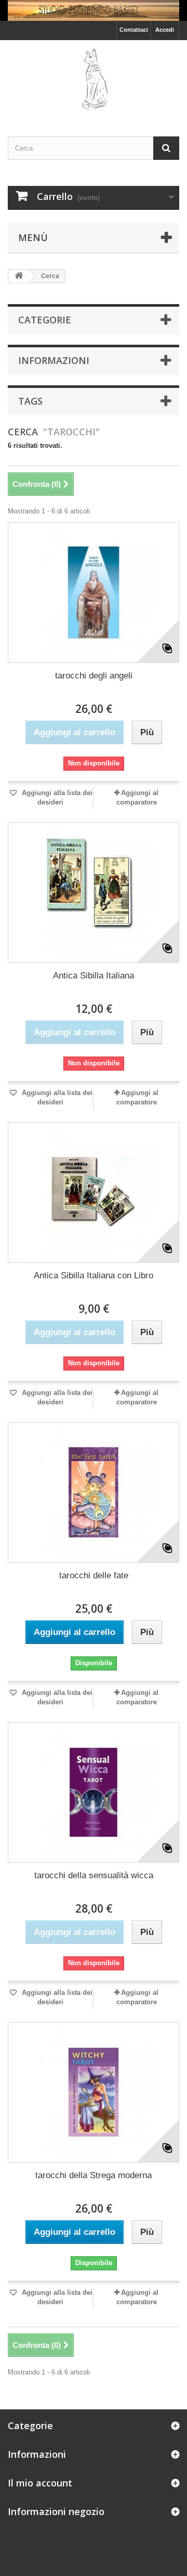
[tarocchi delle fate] (94, 1492)
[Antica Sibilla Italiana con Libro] (94, 1192)
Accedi (165, 30)
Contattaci (134, 30)
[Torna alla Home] (19, 276)
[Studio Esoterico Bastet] (94, 79)
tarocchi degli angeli (94, 676)
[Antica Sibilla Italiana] (94, 893)
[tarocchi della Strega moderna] (94, 2092)
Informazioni (54, 360)
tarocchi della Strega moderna (94, 2175)
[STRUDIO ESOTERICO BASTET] (94, 10)
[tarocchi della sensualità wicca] (94, 1792)
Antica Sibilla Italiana (94, 976)
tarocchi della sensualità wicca (94, 1875)
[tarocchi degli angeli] (94, 593)
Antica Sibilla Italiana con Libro (94, 1276)
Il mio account (40, 2483)
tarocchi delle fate (94, 1575)
